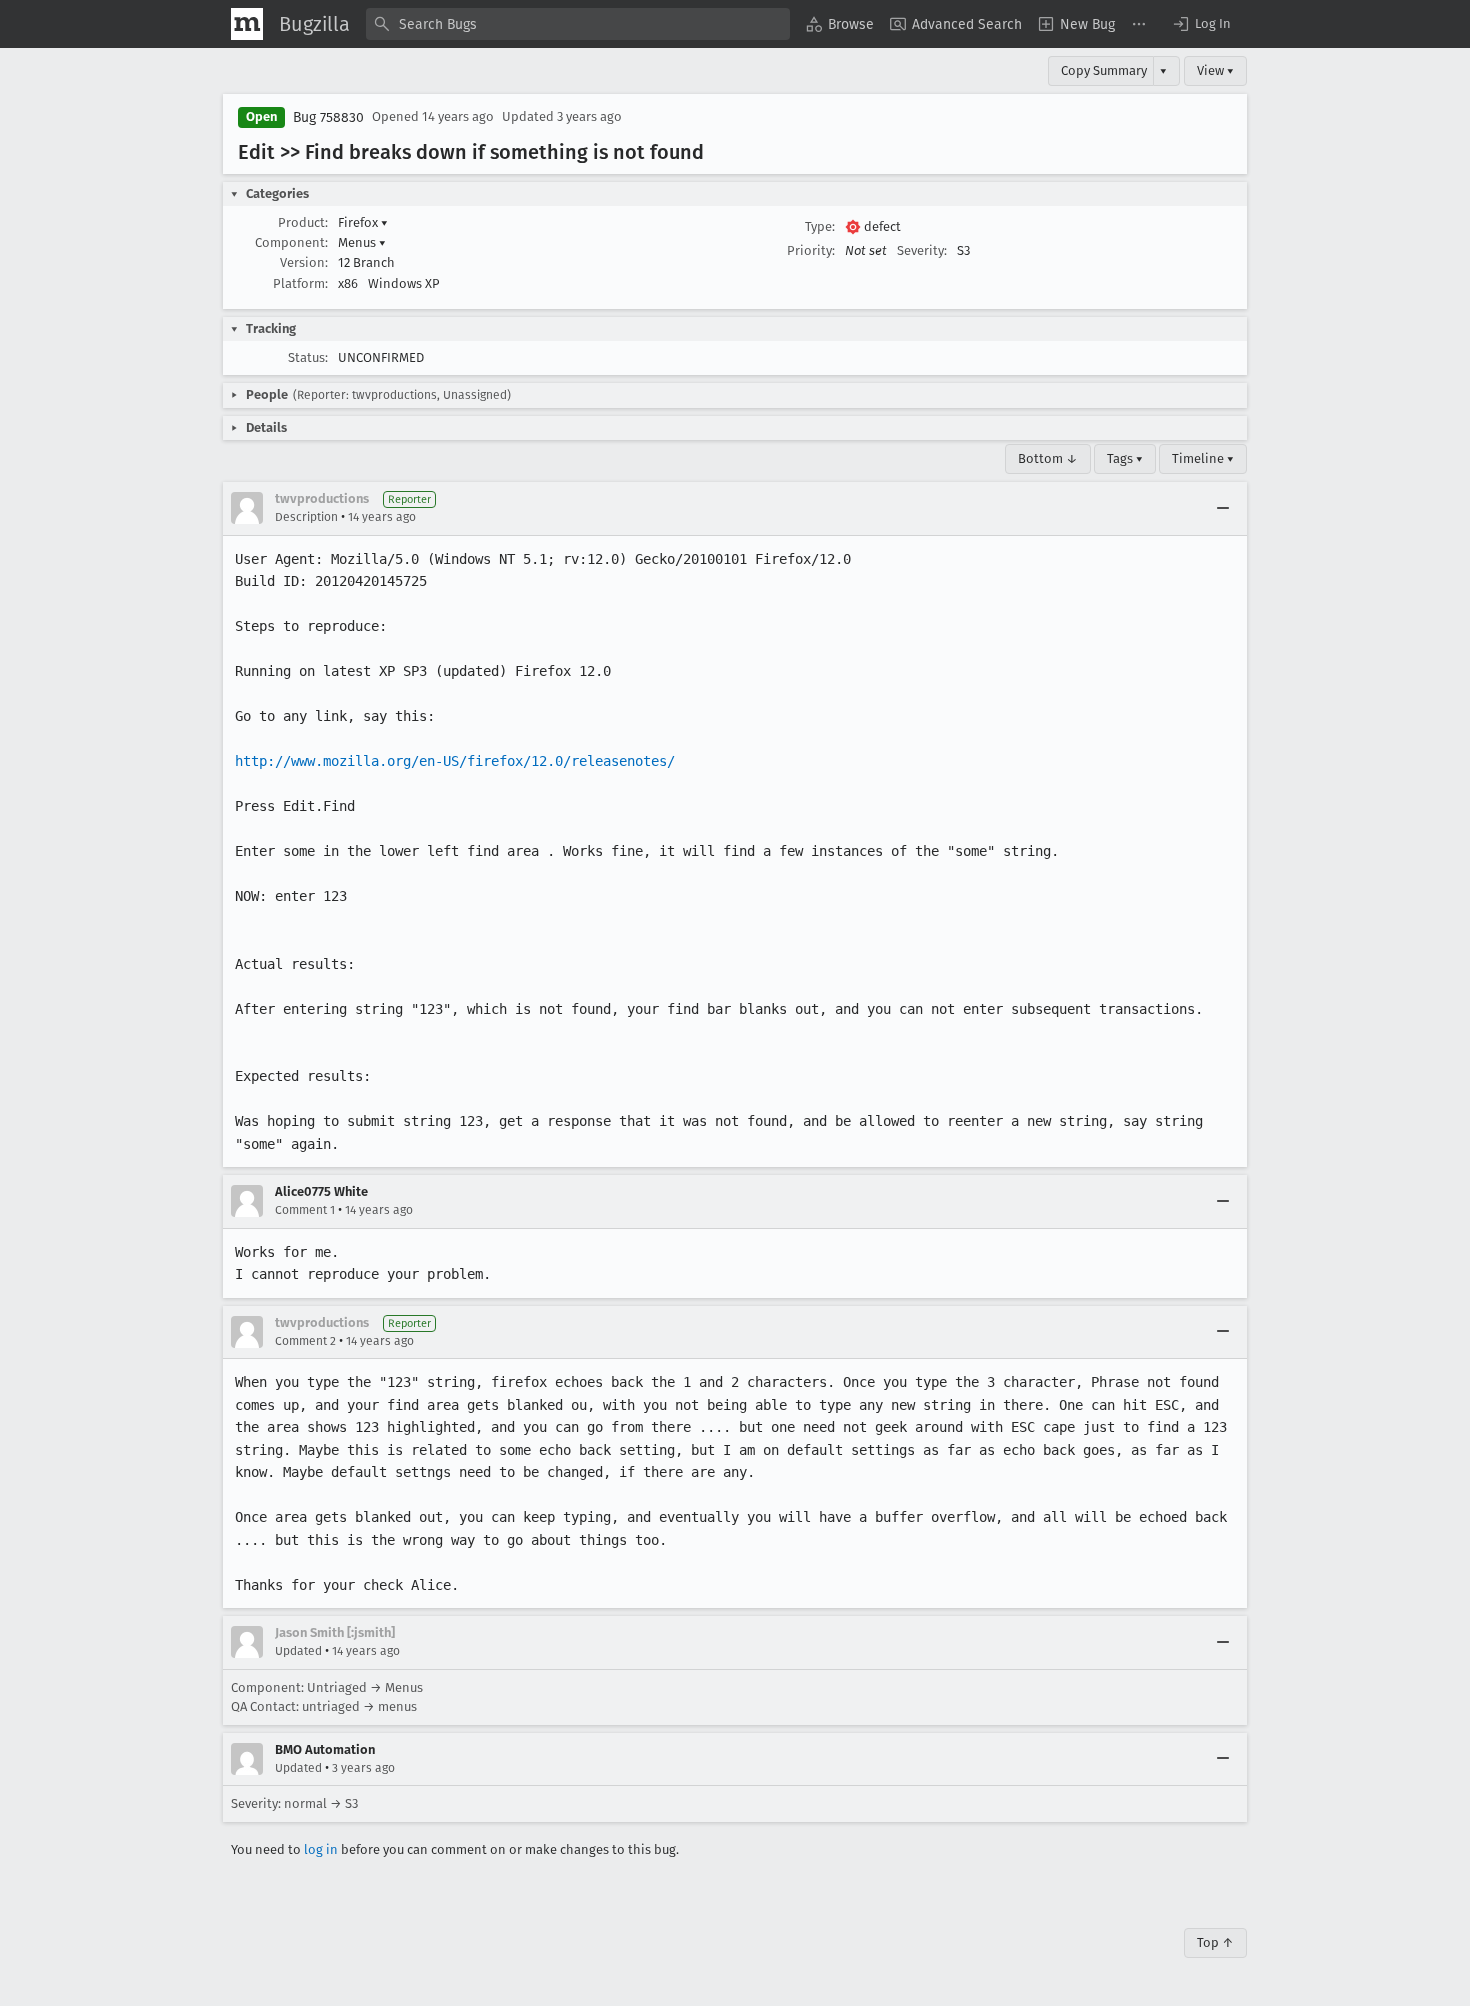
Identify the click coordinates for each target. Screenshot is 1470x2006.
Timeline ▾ (1203, 458)
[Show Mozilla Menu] (247, 24)
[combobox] (578, 24)
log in (321, 1849)
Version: (304, 262)
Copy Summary (1104, 70)
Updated (298, 1651)
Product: (303, 222)
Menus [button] (362, 242)
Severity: (922, 250)
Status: (308, 357)
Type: (820, 226)
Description (306, 517)
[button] (1201, 24)
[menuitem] (840, 24)
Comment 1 (305, 1210)
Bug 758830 (328, 117)
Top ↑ (1215, 1942)
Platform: (300, 283)
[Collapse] (1223, 508)
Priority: (811, 250)
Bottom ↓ (1048, 458)
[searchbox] (578, 24)
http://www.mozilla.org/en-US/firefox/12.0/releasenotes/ (455, 761)
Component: (291, 242)
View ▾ (1215, 70)
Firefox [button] (363, 222)
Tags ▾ (1125, 458)
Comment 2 (305, 1341)
